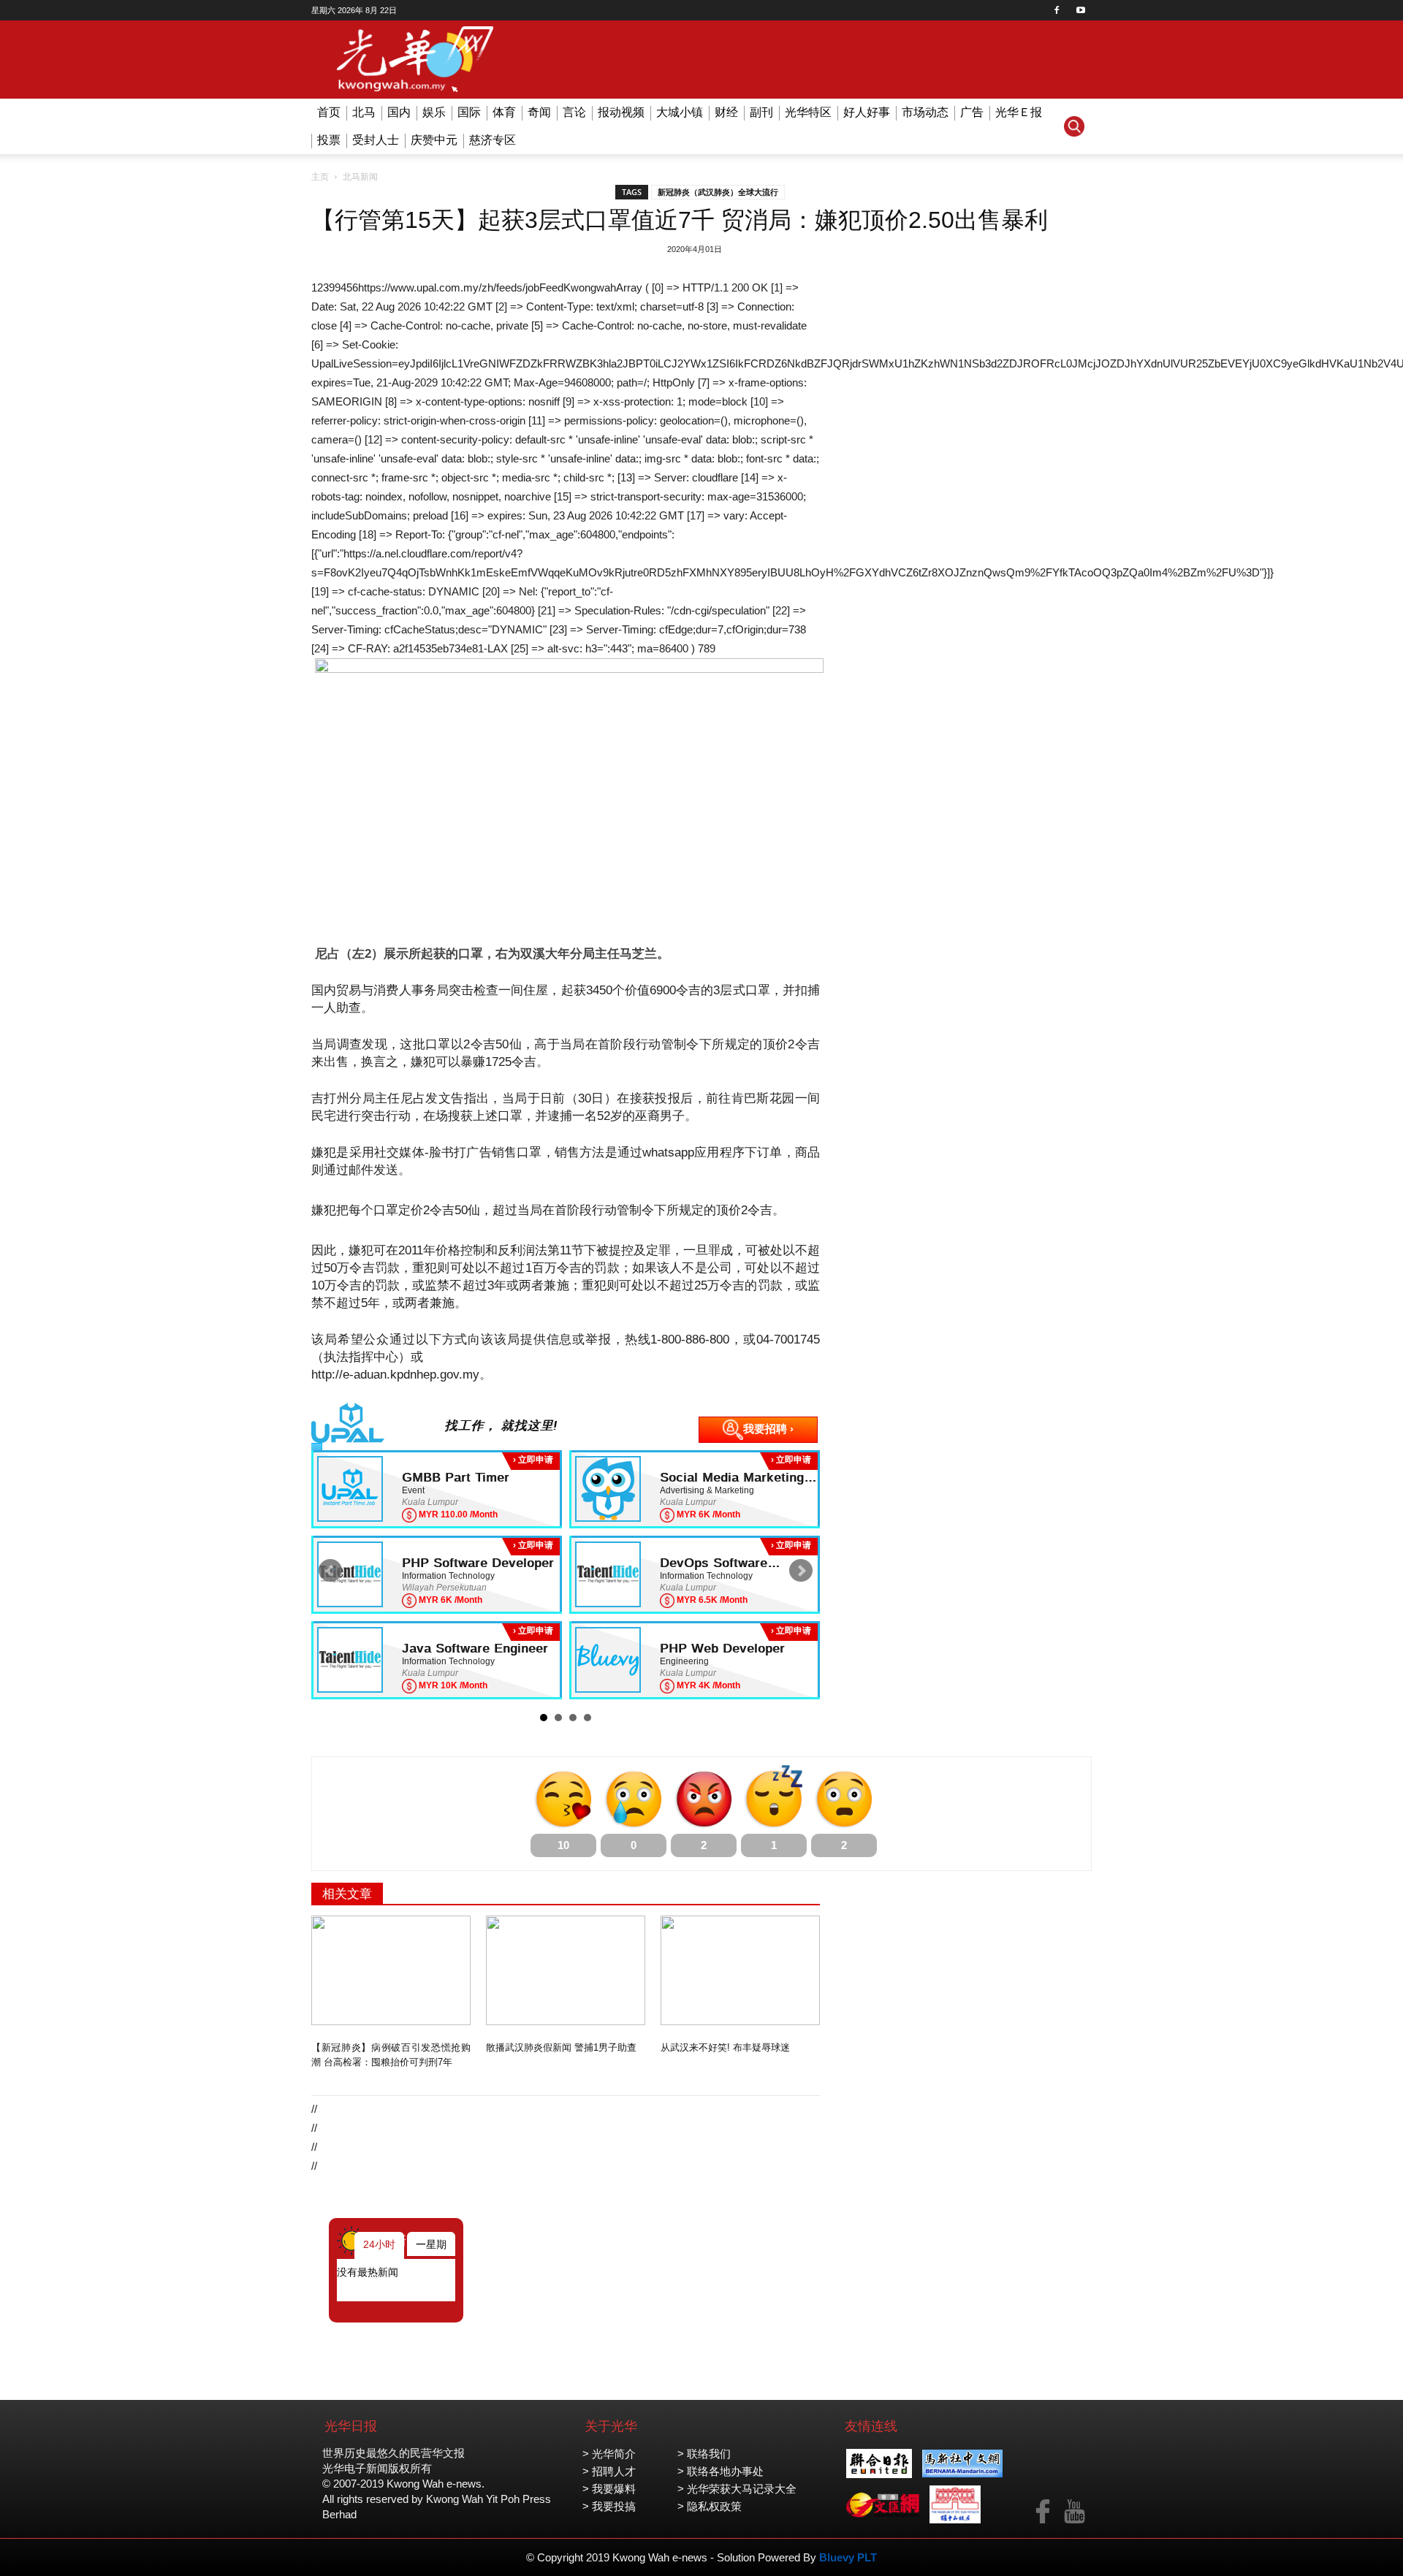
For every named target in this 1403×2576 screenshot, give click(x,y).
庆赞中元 (434, 140)
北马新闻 (360, 177)
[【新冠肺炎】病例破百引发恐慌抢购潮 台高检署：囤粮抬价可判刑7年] (391, 1970)
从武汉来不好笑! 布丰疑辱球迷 (725, 2047)
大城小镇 (680, 112)
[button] (1074, 126)
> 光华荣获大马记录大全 (737, 2489)
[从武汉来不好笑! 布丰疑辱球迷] (740, 1970)
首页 (329, 112)
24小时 (379, 2244)
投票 (329, 140)
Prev (330, 1571)
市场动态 (925, 112)
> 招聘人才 (609, 2471)
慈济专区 (493, 140)
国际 (469, 112)
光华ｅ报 (1019, 112)
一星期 (431, 2244)
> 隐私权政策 (710, 2506)
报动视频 (621, 112)
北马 (364, 112)
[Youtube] (1081, 10)
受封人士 (376, 140)
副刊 (761, 112)
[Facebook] (1057, 10)
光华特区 (808, 112)
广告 (972, 112)
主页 (320, 177)
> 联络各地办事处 (720, 2471)
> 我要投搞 (609, 2506)
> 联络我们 (704, 2454)
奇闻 (539, 112)
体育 (504, 112)
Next (801, 1571)
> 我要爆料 (609, 2489)
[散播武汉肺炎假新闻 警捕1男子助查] (566, 1970)
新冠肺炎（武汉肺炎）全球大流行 (718, 192)
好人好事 (867, 112)
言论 (574, 112)
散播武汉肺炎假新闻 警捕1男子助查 (561, 2047)
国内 (399, 112)
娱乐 (434, 112)
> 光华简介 (609, 2454)
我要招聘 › (768, 1429)
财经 (726, 112)
